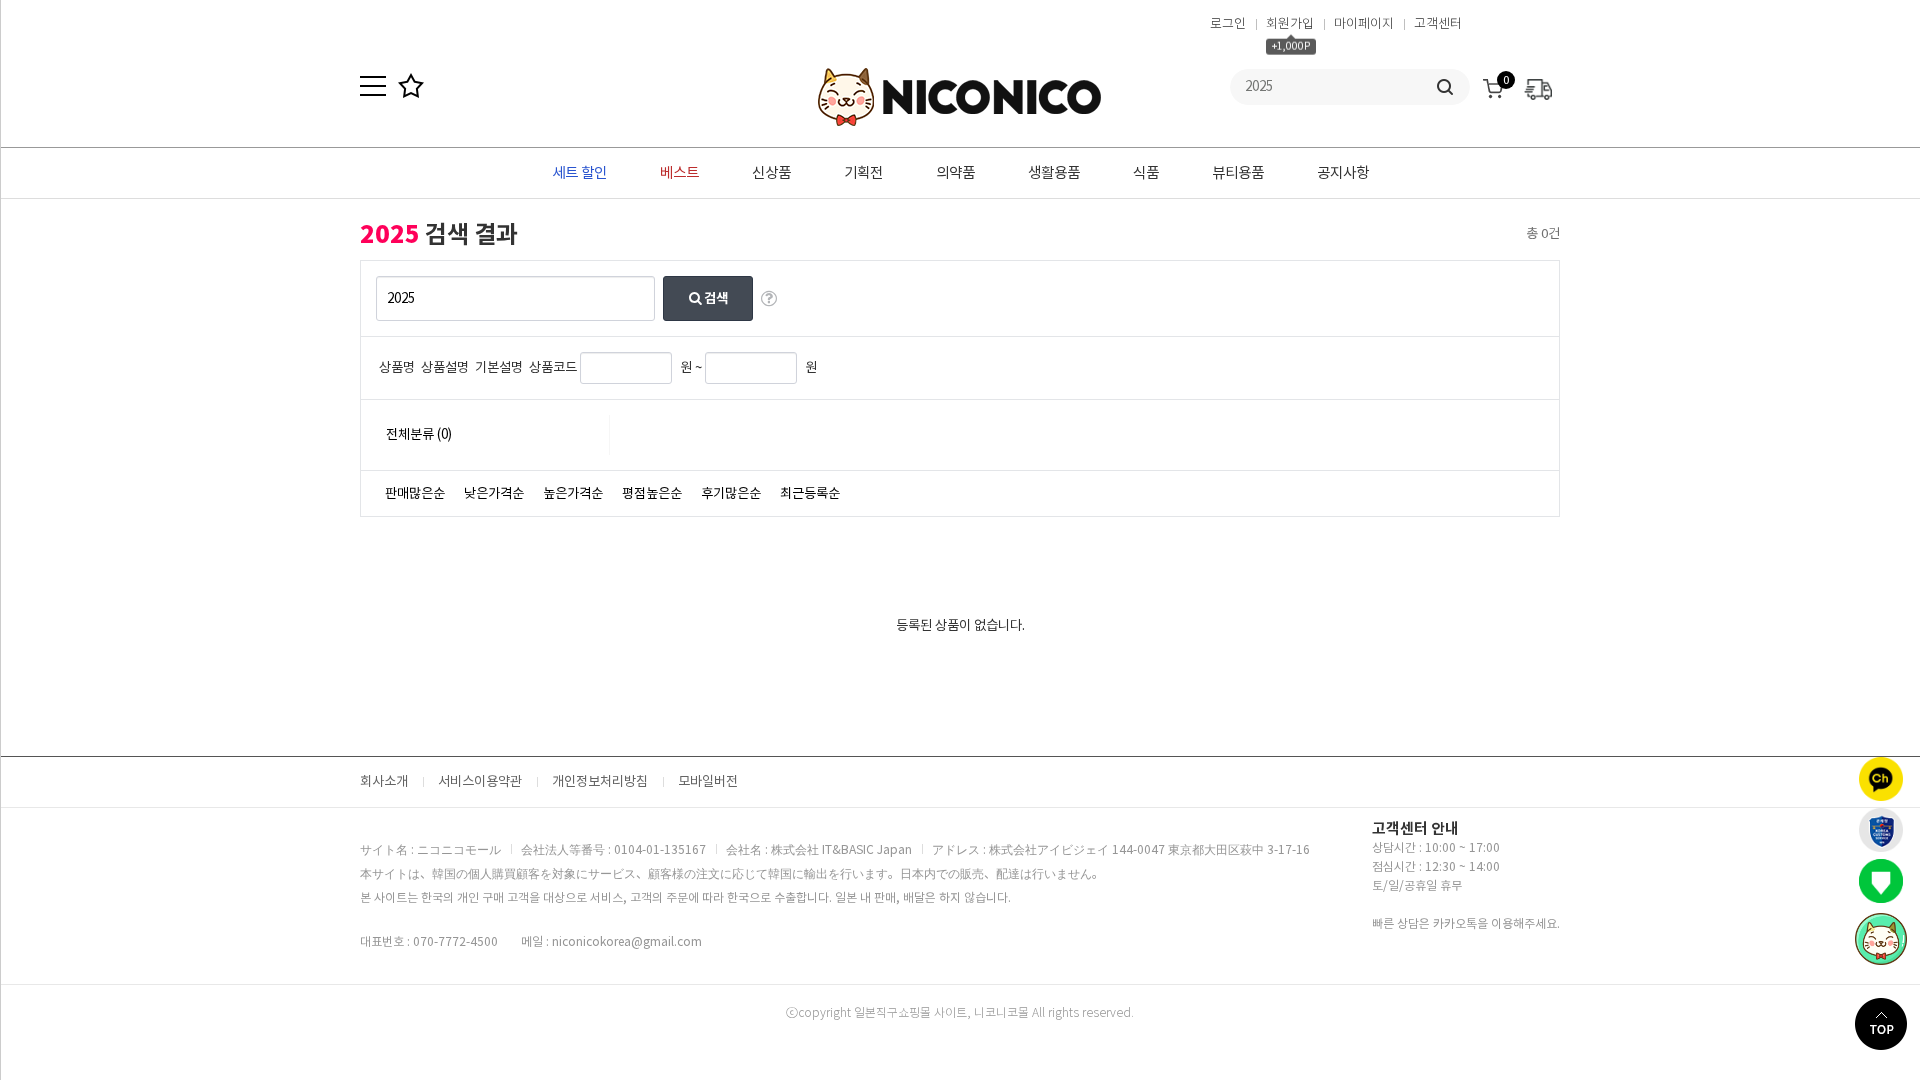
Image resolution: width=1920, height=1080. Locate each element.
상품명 (397, 367)
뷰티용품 (1238, 173)
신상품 (771, 173)
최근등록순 (810, 493)
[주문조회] (1538, 83)
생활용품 (1054, 173)
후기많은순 (731, 493)
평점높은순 (652, 493)
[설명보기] (769, 298)
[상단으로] (1887, 1024)
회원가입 (1290, 23)
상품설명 (445, 367)
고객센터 (1438, 23)
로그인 (1228, 23)
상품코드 (553, 367)
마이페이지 (1364, 23)
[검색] (1445, 87)
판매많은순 (415, 493)
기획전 (863, 173)
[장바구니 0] (1493, 83)
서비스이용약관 (480, 781)
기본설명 (499, 367)
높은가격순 (573, 493)
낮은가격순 (494, 493)
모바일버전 (708, 781)
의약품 (955, 173)
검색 (714, 298)
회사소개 (384, 781)
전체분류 (419, 434)
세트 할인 (579, 173)
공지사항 (1343, 173)
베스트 (679, 173)
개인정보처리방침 (600, 781)
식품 (1146, 173)
